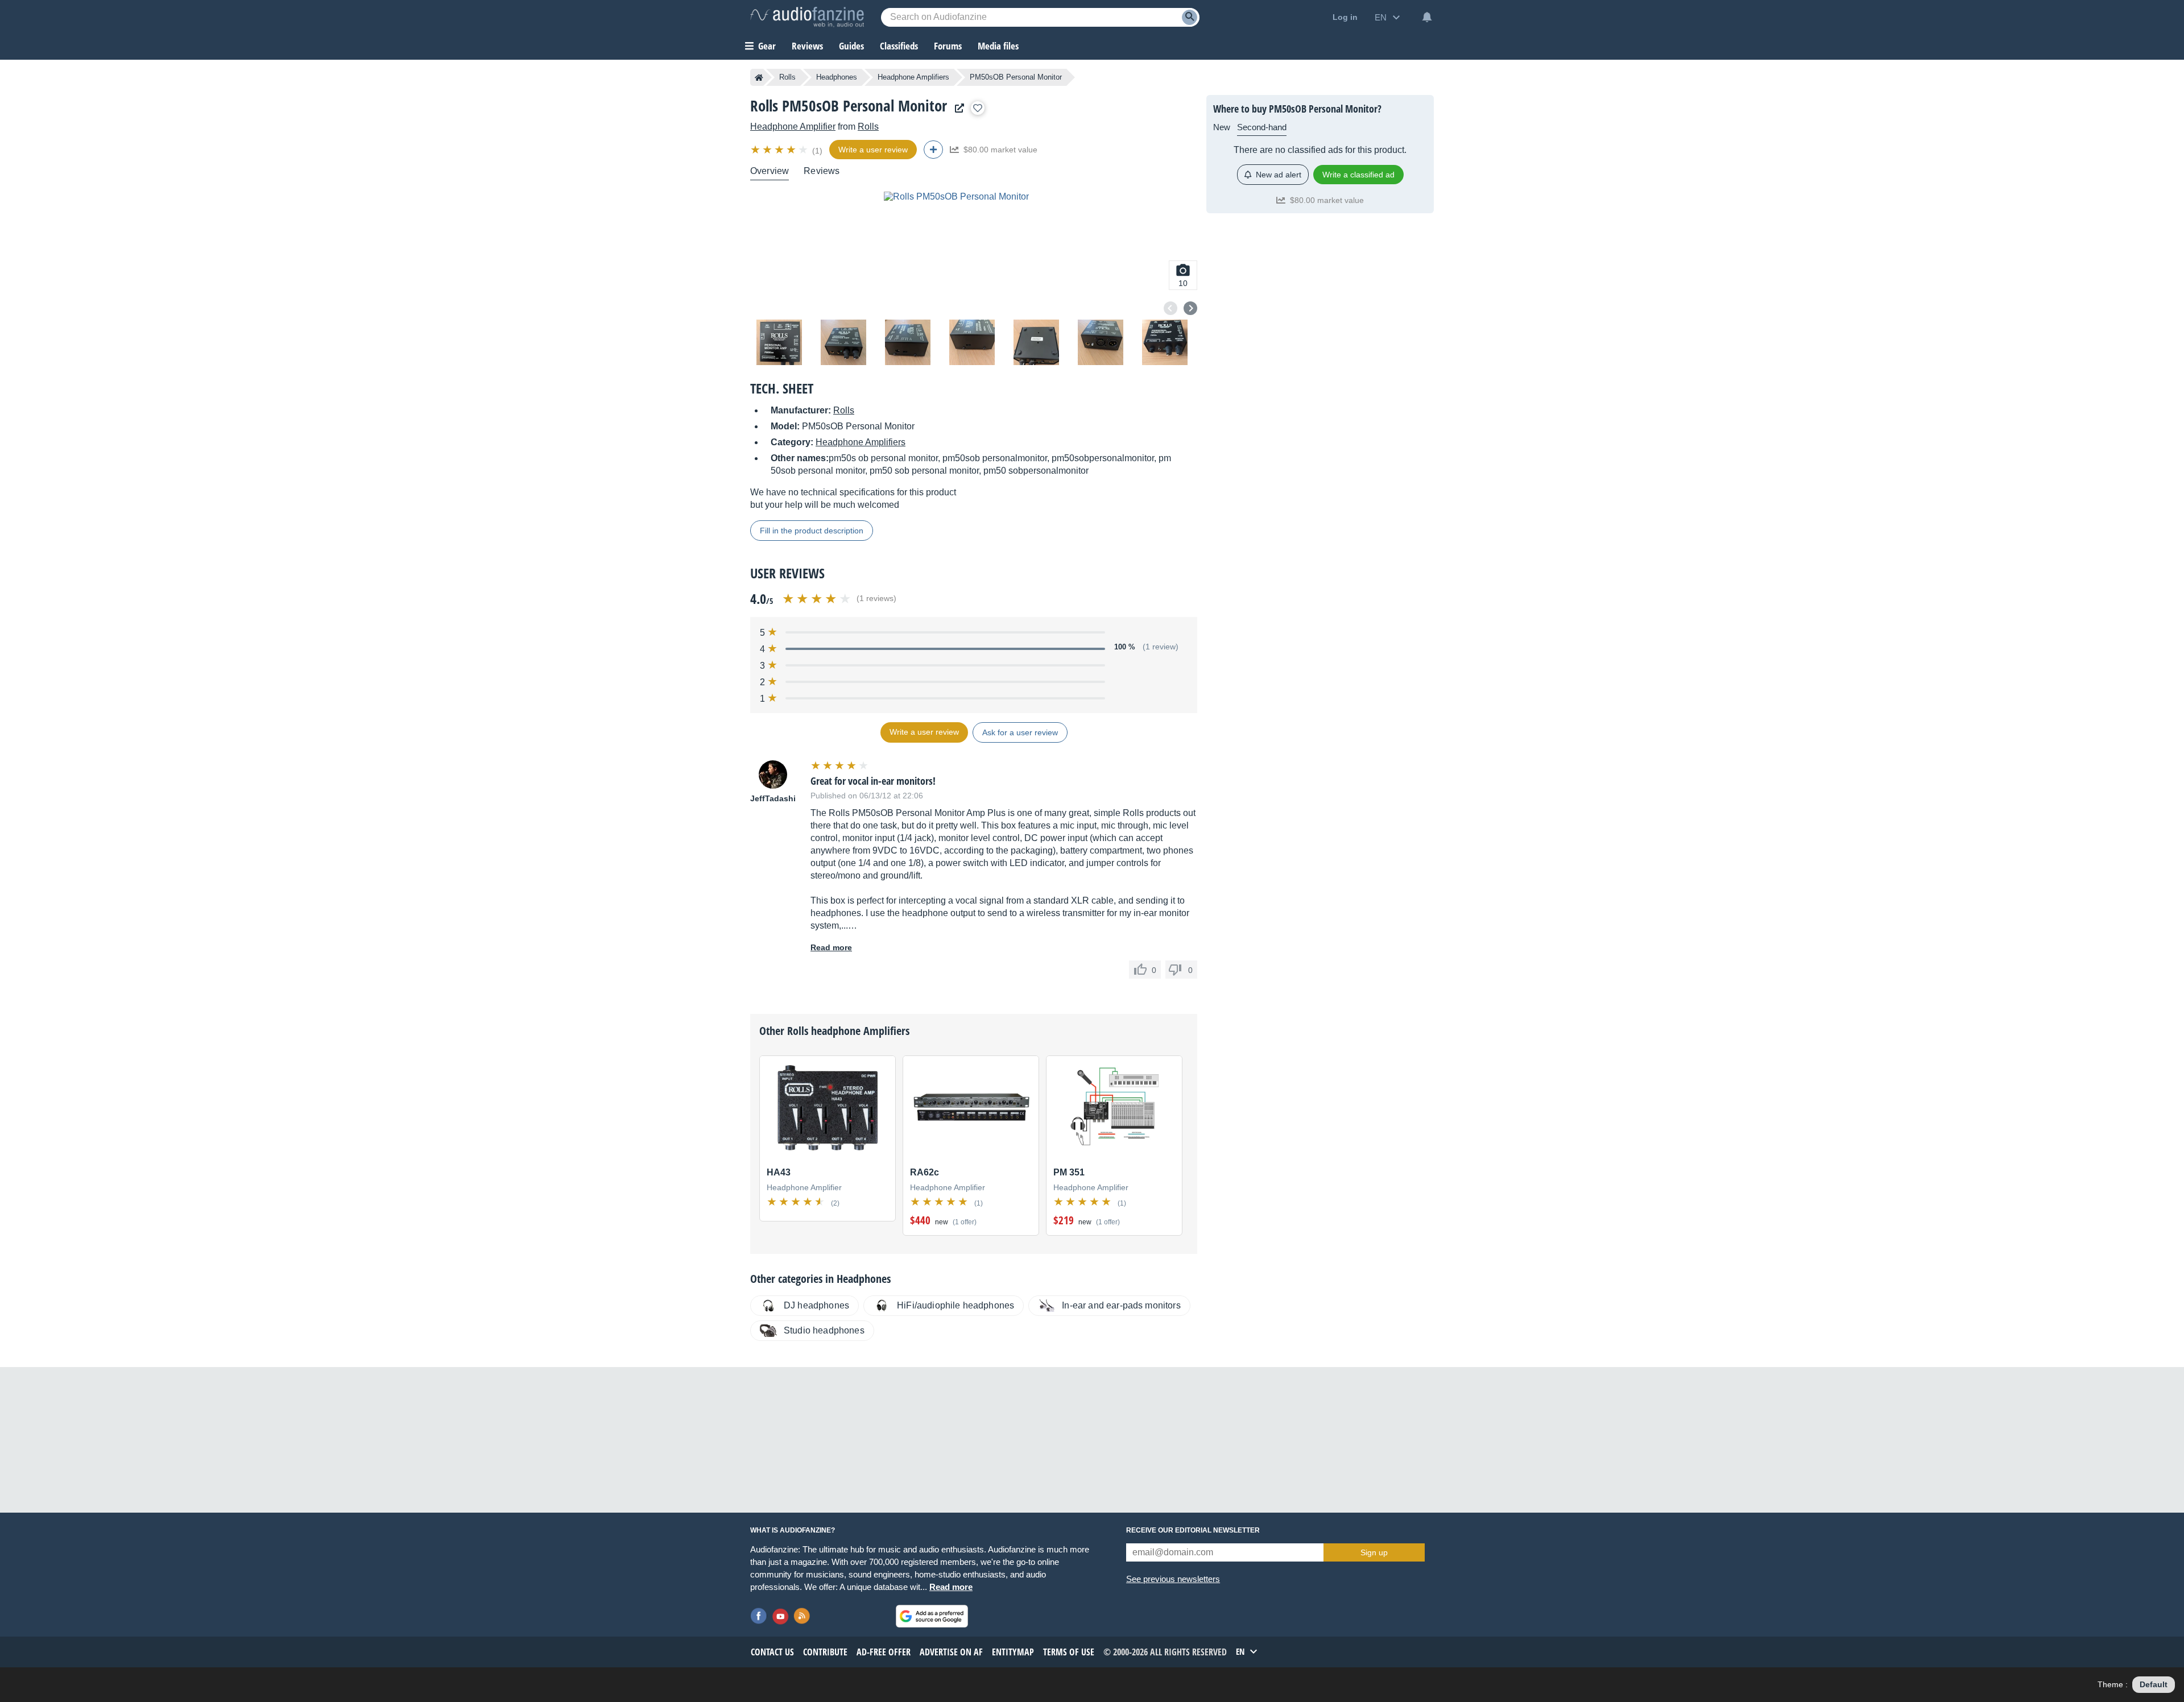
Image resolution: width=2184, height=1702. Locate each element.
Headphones (837, 77)
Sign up (1374, 1552)
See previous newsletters (1173, 1579)
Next (1190, 308)
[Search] (1190, 17)
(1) (817, 151)
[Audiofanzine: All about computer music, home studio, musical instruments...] (807, 17)
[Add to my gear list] (978, 108)
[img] (780, 150)
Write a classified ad (1358, 175)
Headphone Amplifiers (913, 77)
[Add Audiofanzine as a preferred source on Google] (932, 1616)
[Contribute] (933, 150)
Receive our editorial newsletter (1193, 1530)
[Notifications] (1427, 17)
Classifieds (899, 46)
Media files (998, 46)
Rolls (787, 77)
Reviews (807, 46)
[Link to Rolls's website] (957, 108)
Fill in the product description (812, 531)
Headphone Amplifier (793, 127)
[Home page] (759, 77)
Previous (1170, 308)
